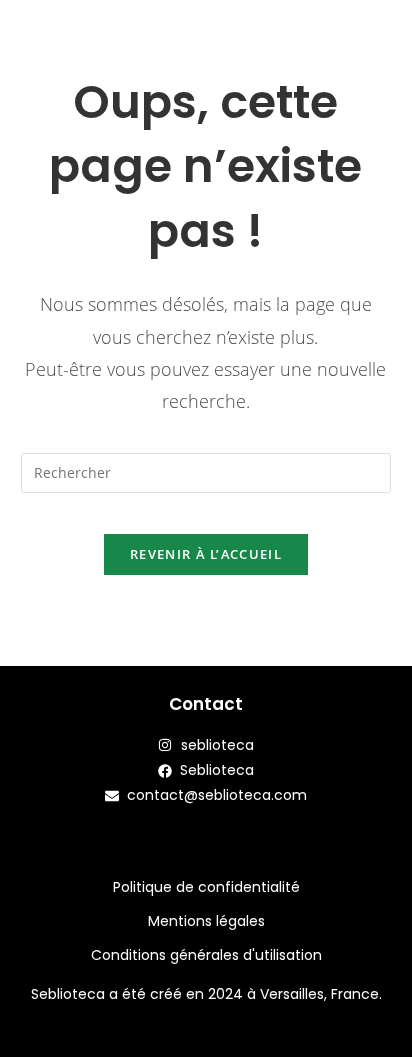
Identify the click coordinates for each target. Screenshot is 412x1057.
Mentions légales (206, 921)
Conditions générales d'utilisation (206, 955)
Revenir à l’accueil (206, 554)
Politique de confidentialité (206, 887)
